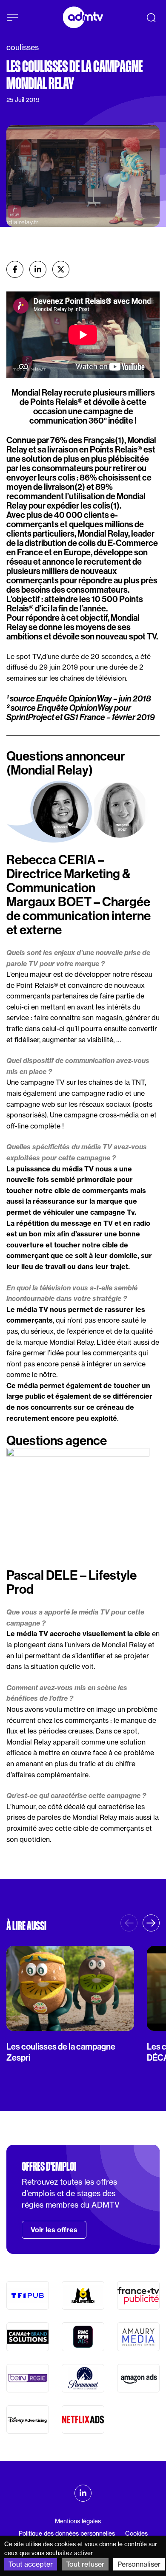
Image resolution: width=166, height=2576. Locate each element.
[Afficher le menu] (12, 18)
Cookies (136, 2534)
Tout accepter (31, 2564)
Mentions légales (78, 2521)
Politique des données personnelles (67, 2534)
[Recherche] (151, 17)
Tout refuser (85, 2564)
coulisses (23, 47)
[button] (151, 1923)
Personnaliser (139, 2564)
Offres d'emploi (49, 2166)
